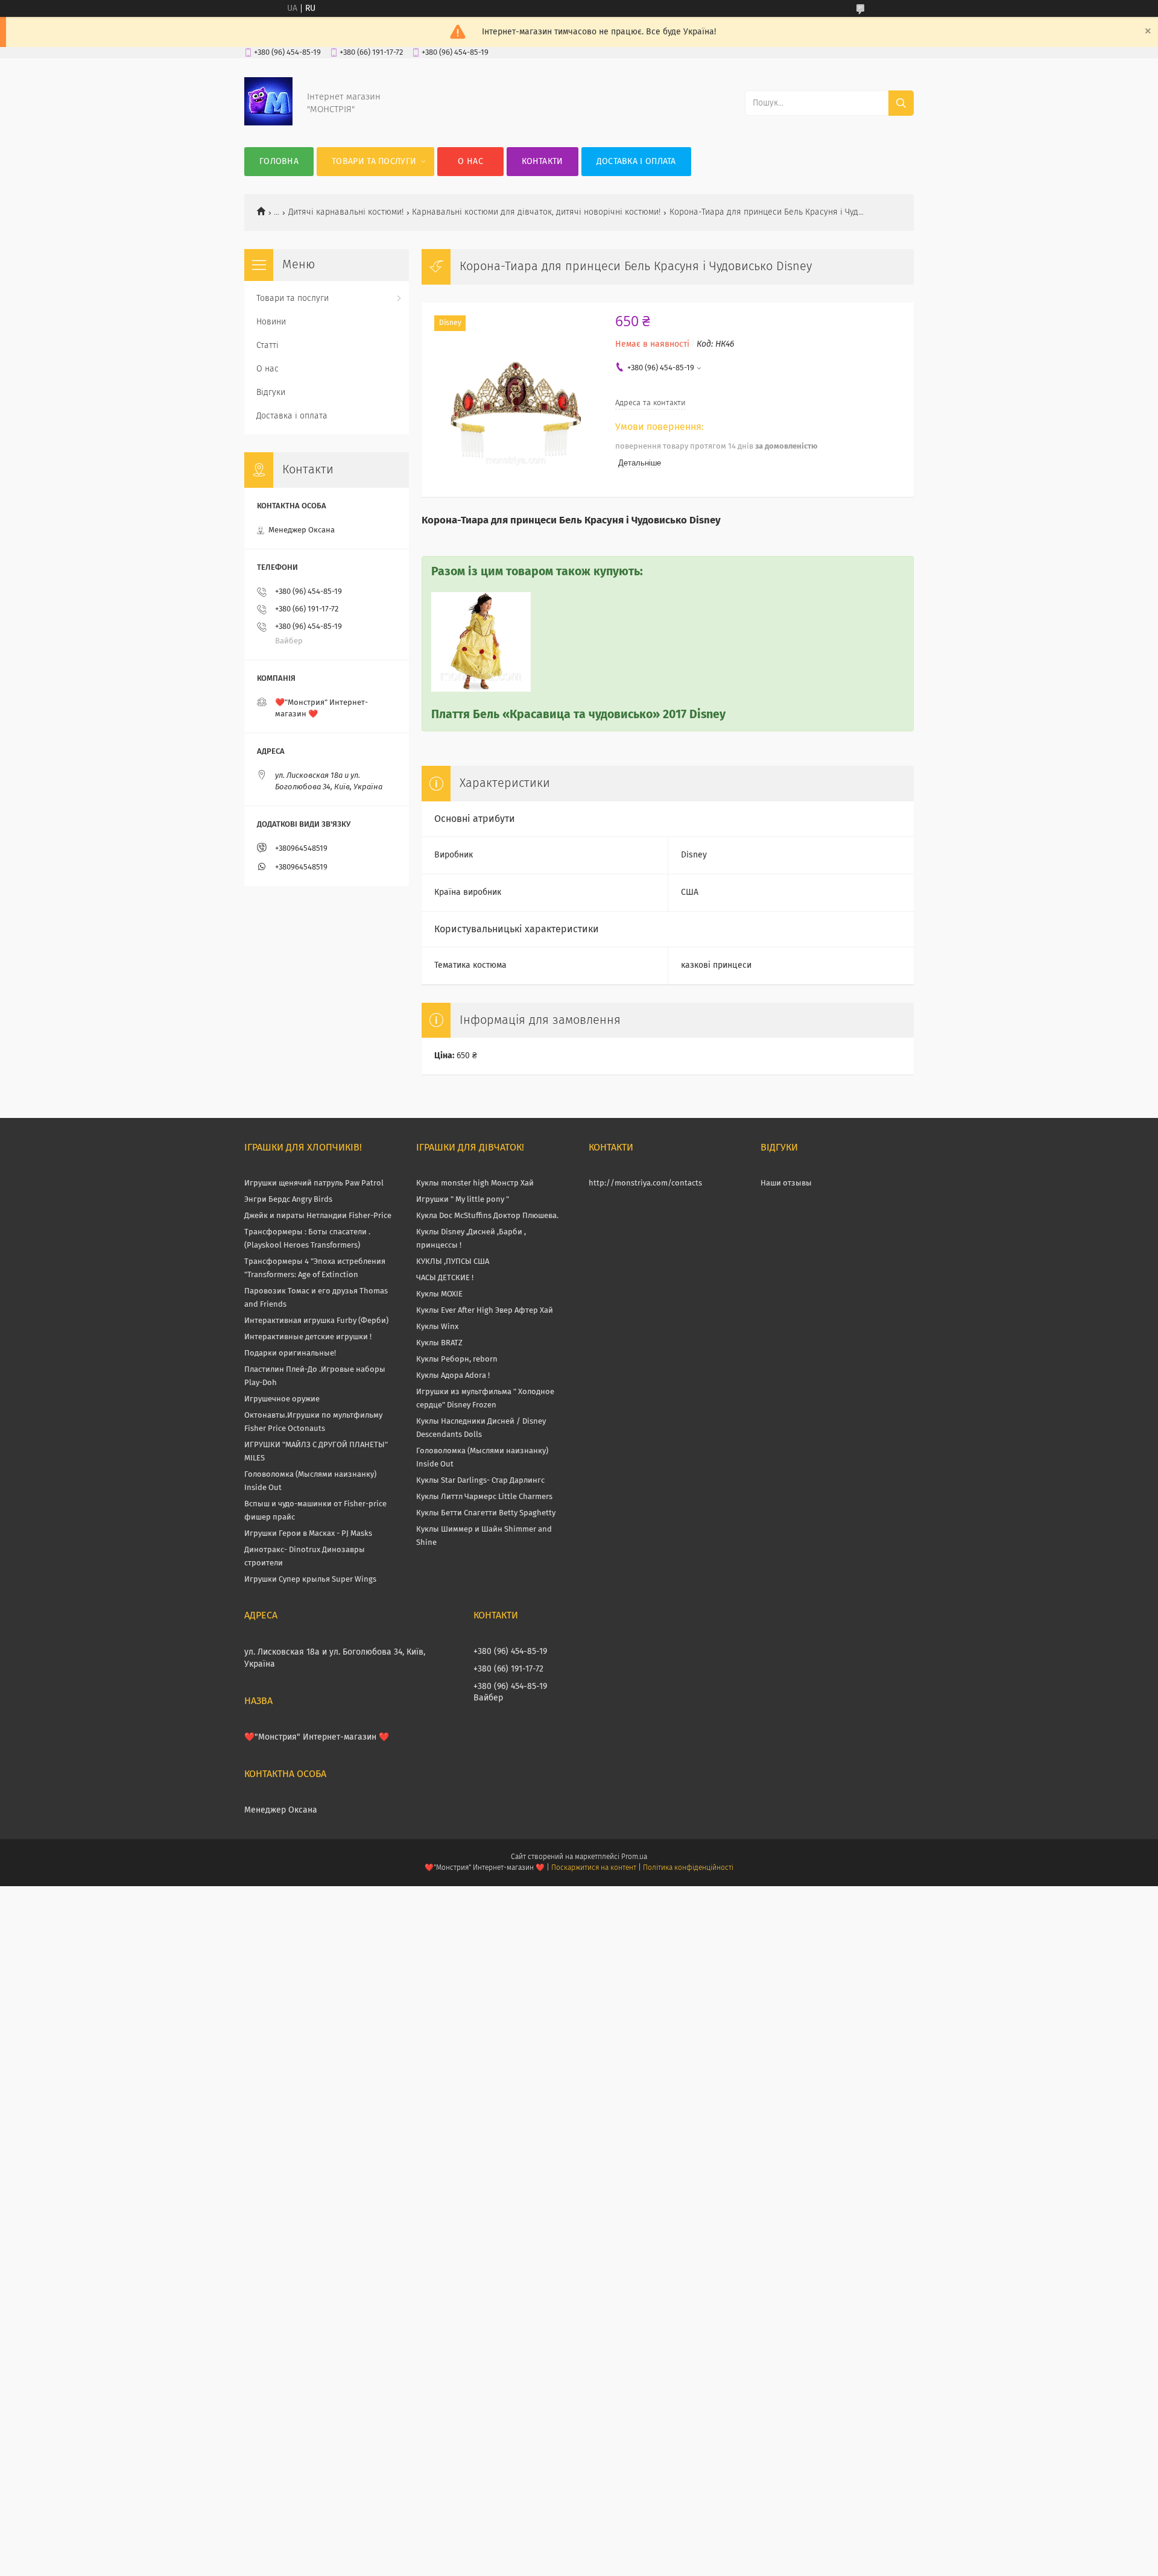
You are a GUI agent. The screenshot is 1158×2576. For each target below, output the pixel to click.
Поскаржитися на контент (594, 1868)
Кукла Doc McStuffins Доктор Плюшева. (487, 1216)
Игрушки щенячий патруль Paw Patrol (314, 1183)
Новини (271, 322)
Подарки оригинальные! (290, 1353)
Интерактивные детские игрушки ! (308, 1337)
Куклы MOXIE (439, 1294)
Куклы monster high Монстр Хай (475, 1183)
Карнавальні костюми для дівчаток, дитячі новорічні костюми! (536, 212)
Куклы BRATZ (439, 1343)
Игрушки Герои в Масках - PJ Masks (308, 1534)
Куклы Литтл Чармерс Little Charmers (484, 1497)
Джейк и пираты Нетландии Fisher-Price (318, 1216)
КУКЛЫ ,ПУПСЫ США (453, 1262)
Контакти (542, 162)
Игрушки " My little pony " (463, 1200)
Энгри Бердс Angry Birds (288, 1200)
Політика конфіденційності (688, 1868)
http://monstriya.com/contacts (645, 1183)
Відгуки (271, 393)
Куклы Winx (437, 1327)
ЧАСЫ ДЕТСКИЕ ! (445, 1278)
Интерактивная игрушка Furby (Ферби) (316, 1321)
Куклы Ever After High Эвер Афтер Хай (485, 1311)
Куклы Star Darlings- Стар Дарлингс (480, 1481)
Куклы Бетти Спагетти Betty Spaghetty (486, 1513)
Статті (267, 346)
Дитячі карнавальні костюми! (346, 212)
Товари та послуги (374, 162)
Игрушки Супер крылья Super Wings (310, 1580)
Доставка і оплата (636, 162)
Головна (279, 162)
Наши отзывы (786, 1183)
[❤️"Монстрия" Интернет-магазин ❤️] (268, 123)
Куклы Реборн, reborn (457, 1359)
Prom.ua (634, 1857)
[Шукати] (901, 103)
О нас (470, 162)
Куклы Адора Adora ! (453, 1376)
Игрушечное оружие (282, 1399)
